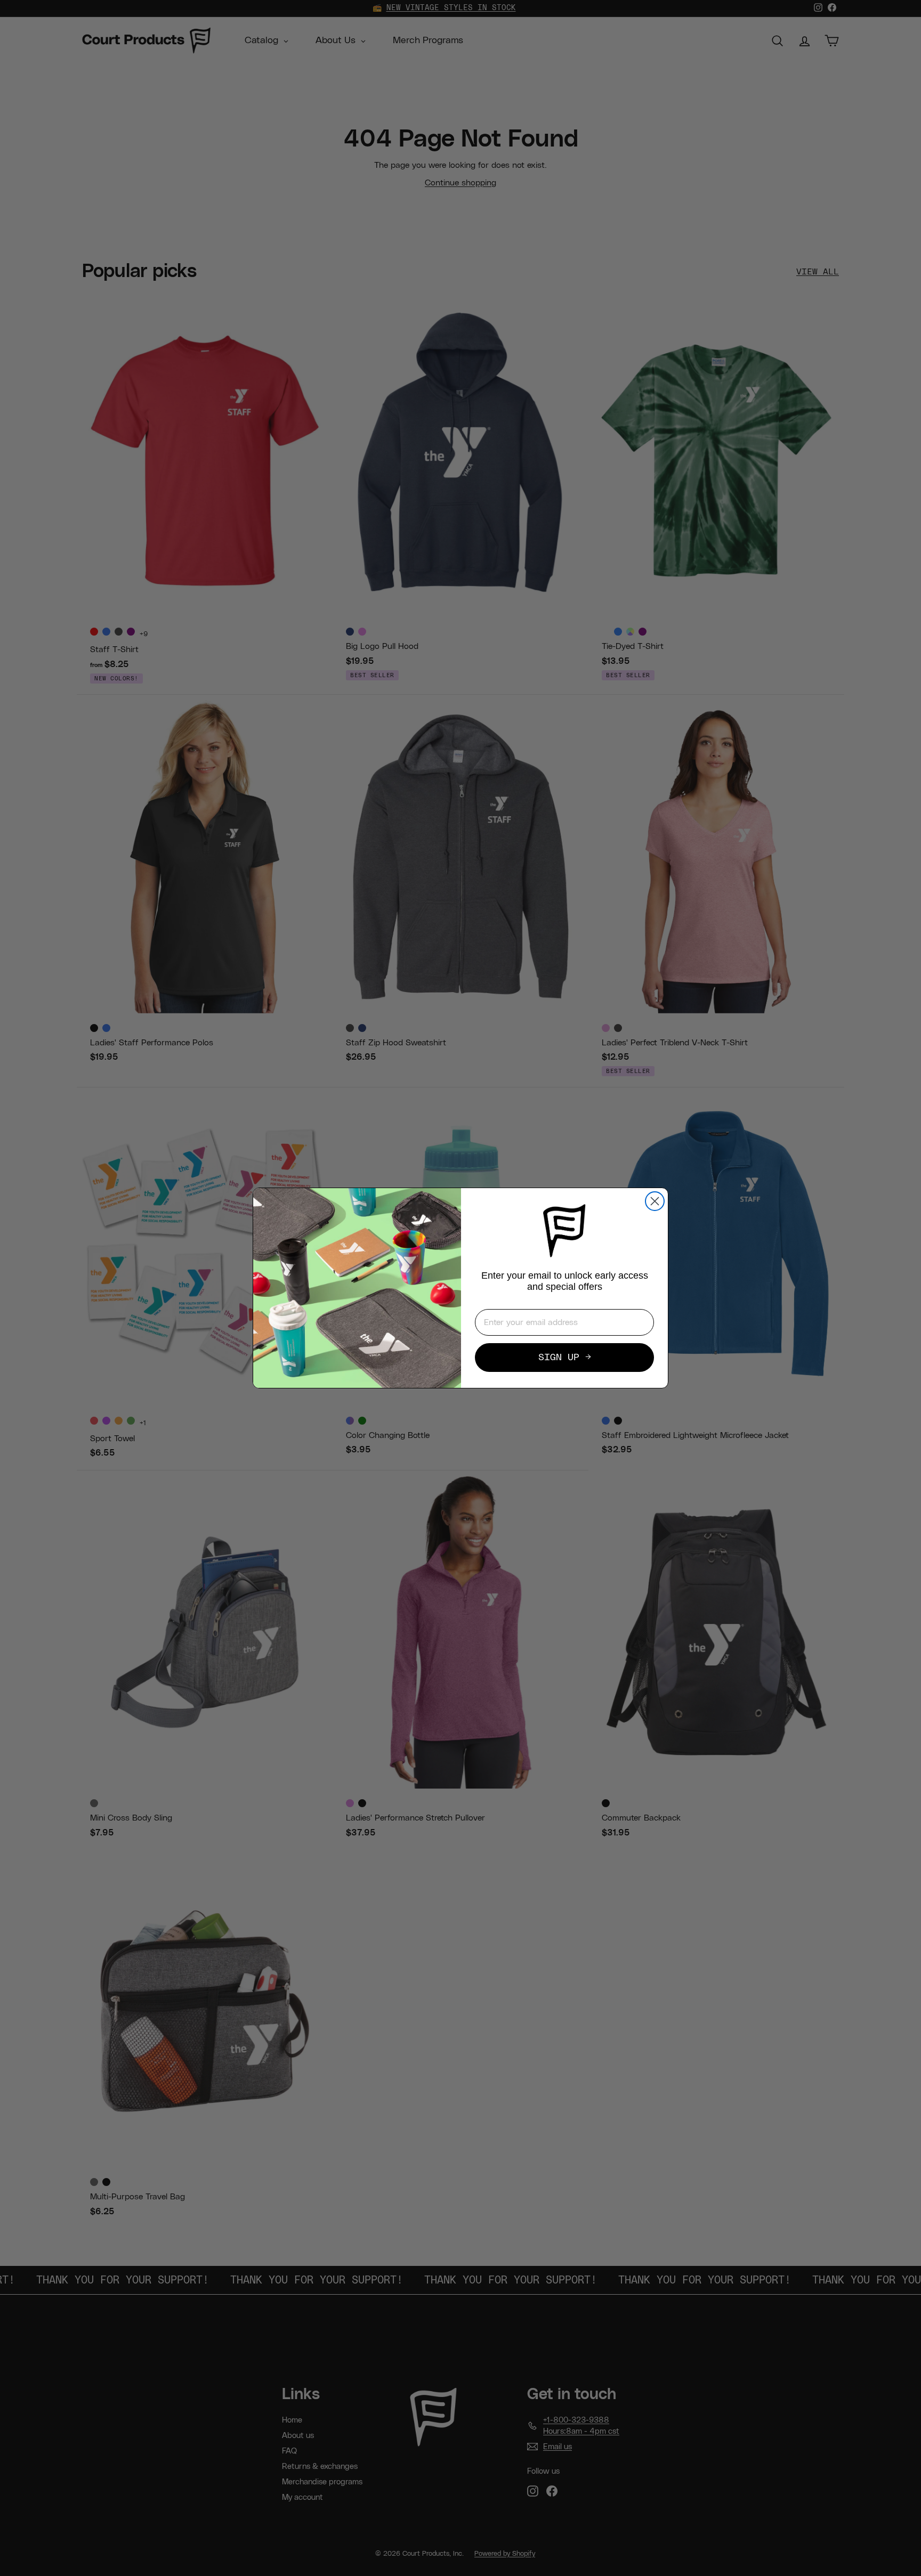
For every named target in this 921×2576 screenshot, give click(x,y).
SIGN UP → (565, 1358)
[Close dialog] (655, 1201)
